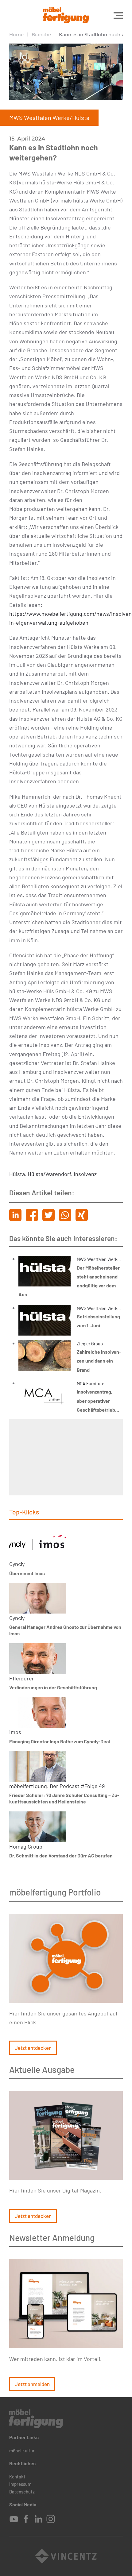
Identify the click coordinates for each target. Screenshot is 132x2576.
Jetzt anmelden (32, 2384)
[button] (118, 15)
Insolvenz (85, 1174)
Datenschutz (22, 2492)
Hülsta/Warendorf (49, 1174)
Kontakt (17, 2477)
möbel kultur (22, 2451)
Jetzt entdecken (33, 2048)
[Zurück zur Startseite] (66, 15)
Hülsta (17, 1174)
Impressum (20, 2484)
